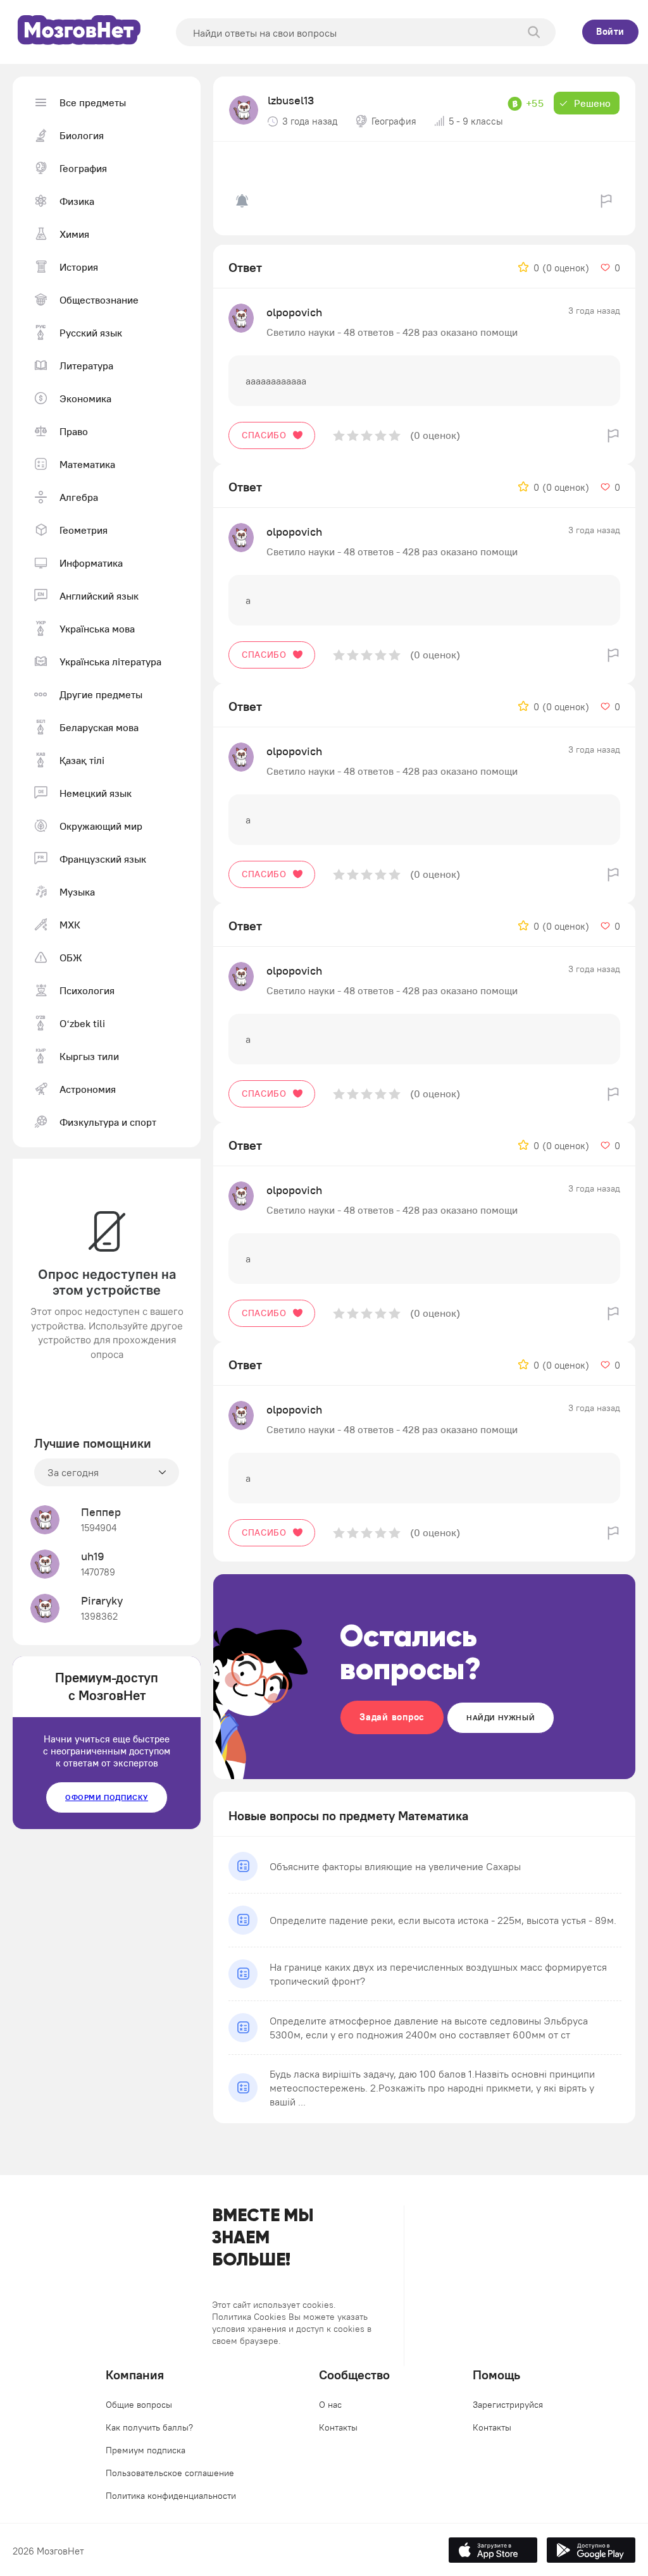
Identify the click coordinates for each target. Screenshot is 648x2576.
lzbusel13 (291, 100)
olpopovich (294, 312)
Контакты (338, 2427)
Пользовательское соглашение (170, 2473)
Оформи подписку (107, 1797)
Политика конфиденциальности (171, 2496)
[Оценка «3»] (367, 435)
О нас (330, 2405)
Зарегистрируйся (508, 2405)
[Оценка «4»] (381, 435)
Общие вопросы (139, 2405)
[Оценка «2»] (353, 435)
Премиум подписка (146, 2450)
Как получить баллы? (149, 2427)
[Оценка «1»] (339, 435)
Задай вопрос (392, 1717)
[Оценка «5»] (395, 435)
